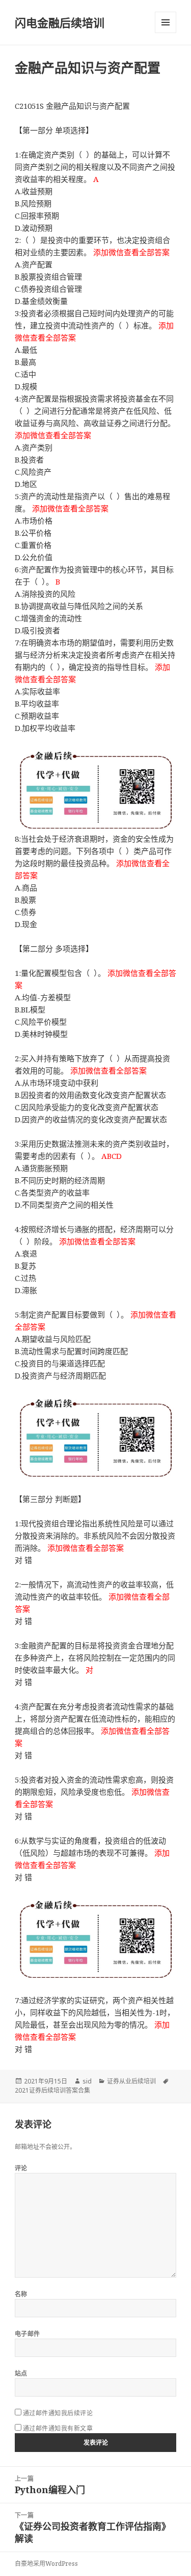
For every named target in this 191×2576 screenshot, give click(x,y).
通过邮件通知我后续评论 (58, 2413)
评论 (21, 2168)
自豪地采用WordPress (46, 2564)
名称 (21, 2294)
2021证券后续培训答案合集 (52, 2090)
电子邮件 (28, 2334)
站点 (21, 2373)
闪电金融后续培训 (60, 22)
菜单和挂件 (166, 22)
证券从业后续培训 (131, 2081)
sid (87, 2081)
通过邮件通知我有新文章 (58, 2428)
